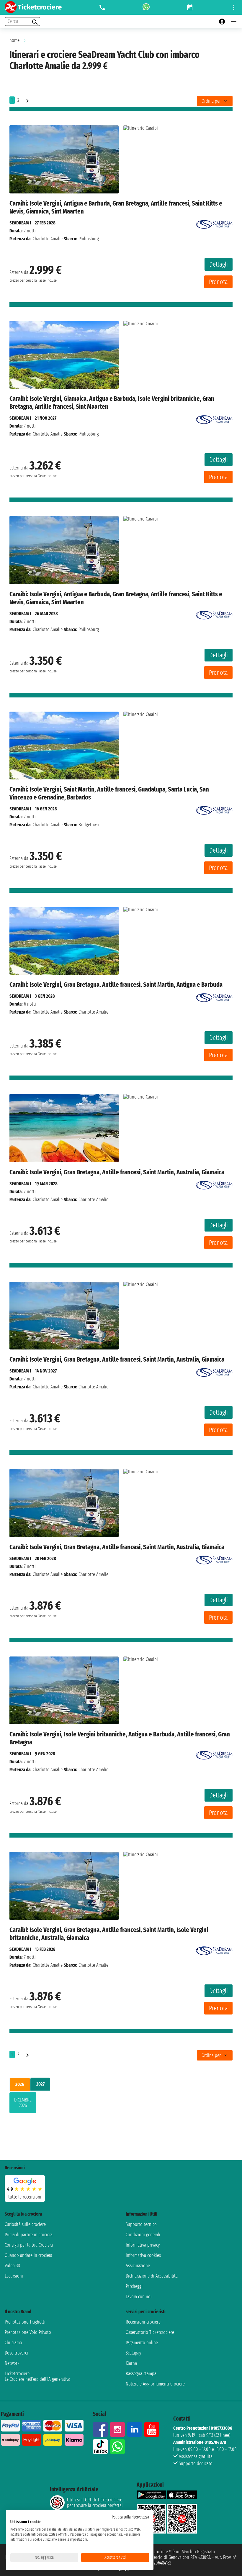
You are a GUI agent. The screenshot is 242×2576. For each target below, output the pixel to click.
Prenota (218, 282)
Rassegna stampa (141, 2374)
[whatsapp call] (146, 7)
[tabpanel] (121, 2104)
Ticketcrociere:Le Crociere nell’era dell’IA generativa (37, 2376)
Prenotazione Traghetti (25, 2322)
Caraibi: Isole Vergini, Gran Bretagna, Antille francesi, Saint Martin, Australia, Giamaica (117, 1172)
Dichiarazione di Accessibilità (152, 2276)
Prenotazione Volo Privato (28, 2332)
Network (12, 2363)
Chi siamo (13, 2343)
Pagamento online (142, 2343)
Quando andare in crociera (28, 2255)
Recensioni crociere (143, 2322)
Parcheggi (134, 2286)
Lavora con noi (139, 2297)
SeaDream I (20, 223)
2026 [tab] (20, 2084)
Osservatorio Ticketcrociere (150, 2332)
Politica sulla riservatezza (130, 2517)
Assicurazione (138, 2266)
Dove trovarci (16, 2353)
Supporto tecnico (141, 2224)
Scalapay (133, 2353)
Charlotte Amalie (48, 239)
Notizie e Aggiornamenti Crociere (155, 2384)
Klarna (131, 2363)
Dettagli (219, 264)
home (14, 40)
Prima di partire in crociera (29, 2235)
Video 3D (12, 2266)
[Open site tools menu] (234, 7)
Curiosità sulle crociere (25, 2224)
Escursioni (14, 2276)
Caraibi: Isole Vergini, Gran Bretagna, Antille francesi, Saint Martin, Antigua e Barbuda (116, 985)
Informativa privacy (143, 2245)
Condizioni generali (143, 2235)
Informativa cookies (143, 2255)
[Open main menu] (234, 22)
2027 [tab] (40, 2084)
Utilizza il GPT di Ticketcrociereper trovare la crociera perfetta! (95, 2503)
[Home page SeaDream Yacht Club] (214, 223)
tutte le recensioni (25, 2197)
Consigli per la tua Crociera (29, 2245)
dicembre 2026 (23, 2103)
